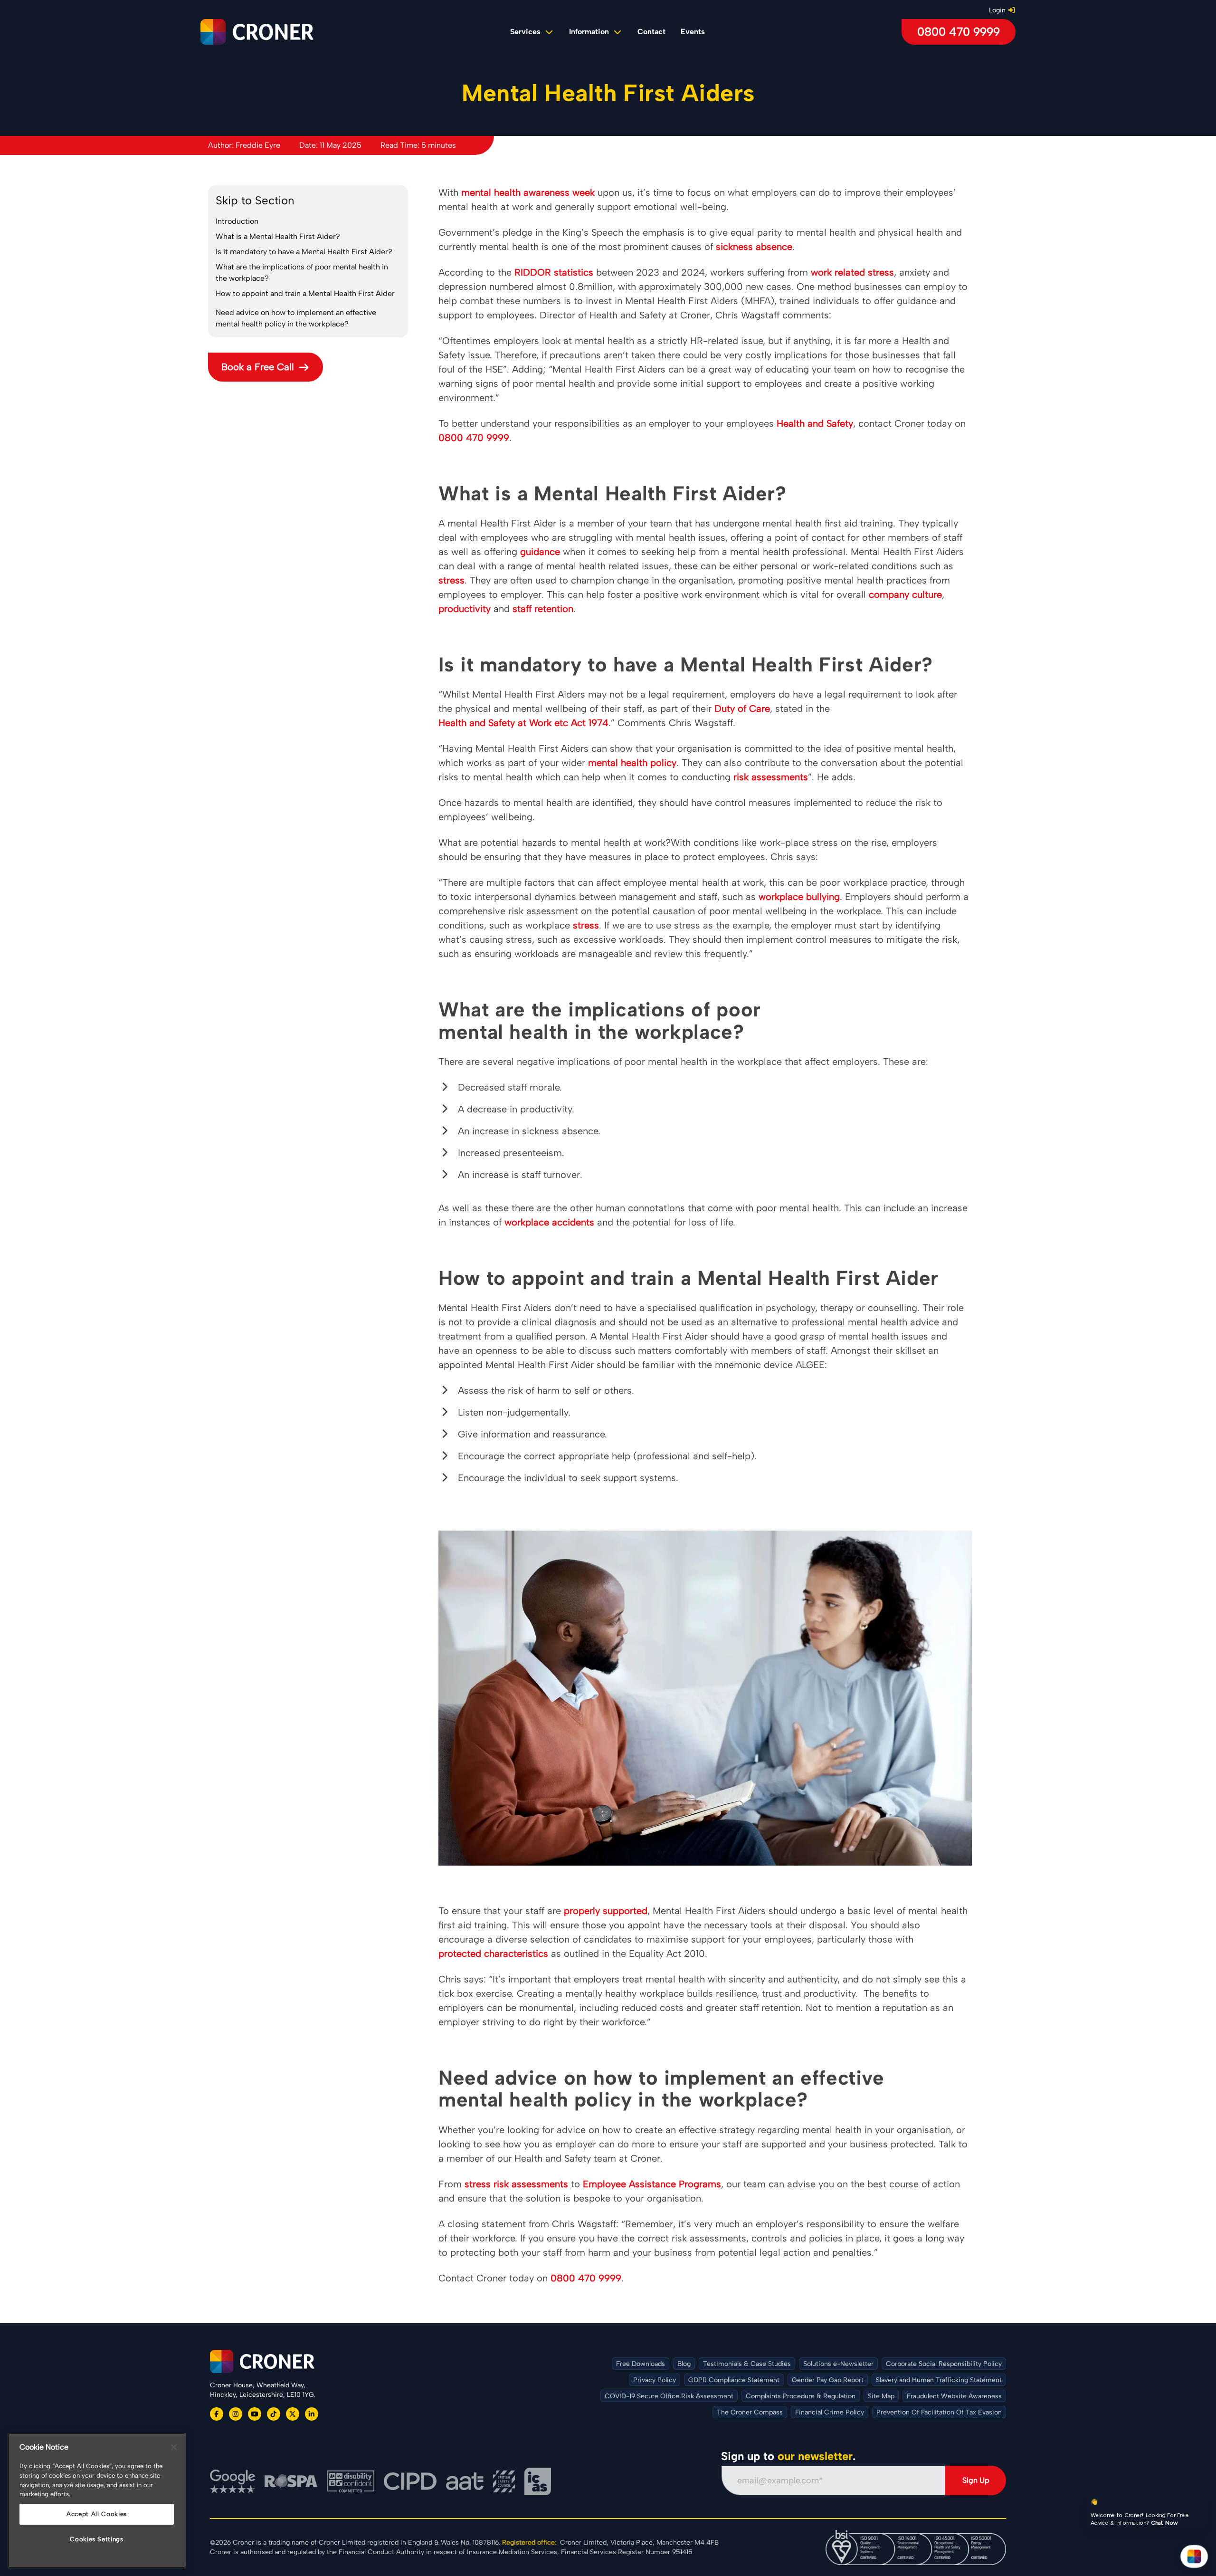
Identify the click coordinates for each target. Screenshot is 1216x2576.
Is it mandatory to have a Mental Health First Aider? (304, 252)
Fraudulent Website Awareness (954, 2396)
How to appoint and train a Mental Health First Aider (305, 293)
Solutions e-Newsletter (838, 2364)
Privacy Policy (655, 2380)
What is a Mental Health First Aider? (278, 236)
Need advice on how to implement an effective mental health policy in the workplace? (296, 318)
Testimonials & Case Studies (747, 2364)
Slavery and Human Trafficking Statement (939, 2380)
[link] (651, 32)
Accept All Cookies (97, 2514)
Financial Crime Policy (830, 2412)
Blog (684, 2364)
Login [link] (997, 10)
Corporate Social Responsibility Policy (944, 2364)
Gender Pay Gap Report (828, 2380)
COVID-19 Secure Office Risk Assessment (669, 2396)
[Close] (174, 2447)
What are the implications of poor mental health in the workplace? (302, 273)
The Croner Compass (750, 2412)
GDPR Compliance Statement (734, 2380)
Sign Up (976, 2480)
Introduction (237, 221)
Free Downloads (641, 2364)
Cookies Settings (97, 2539)
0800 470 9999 (959, 32)
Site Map (881, 2396)
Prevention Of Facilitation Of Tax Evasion (939, 2412)
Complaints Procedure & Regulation (801, 2396)
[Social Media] (217, 2414)
